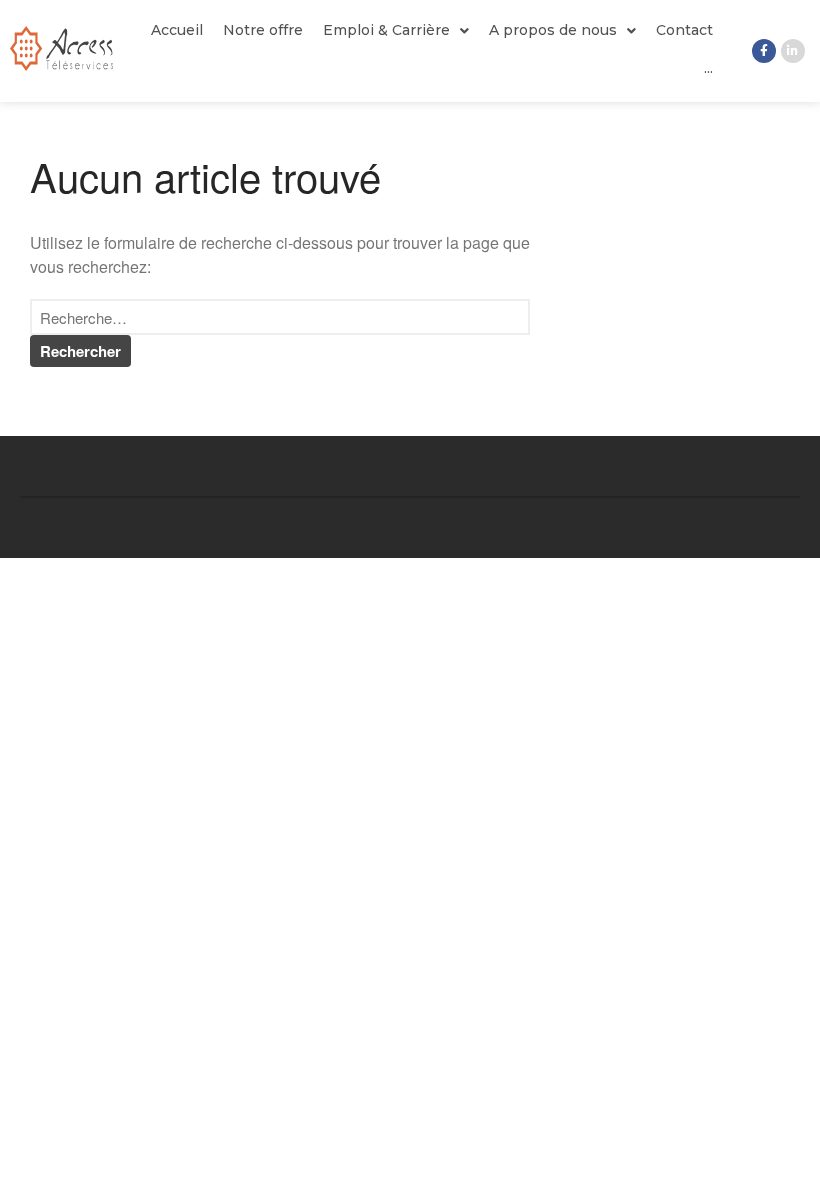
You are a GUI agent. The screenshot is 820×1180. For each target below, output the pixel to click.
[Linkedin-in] (793, 51)
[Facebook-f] (764, 51)
